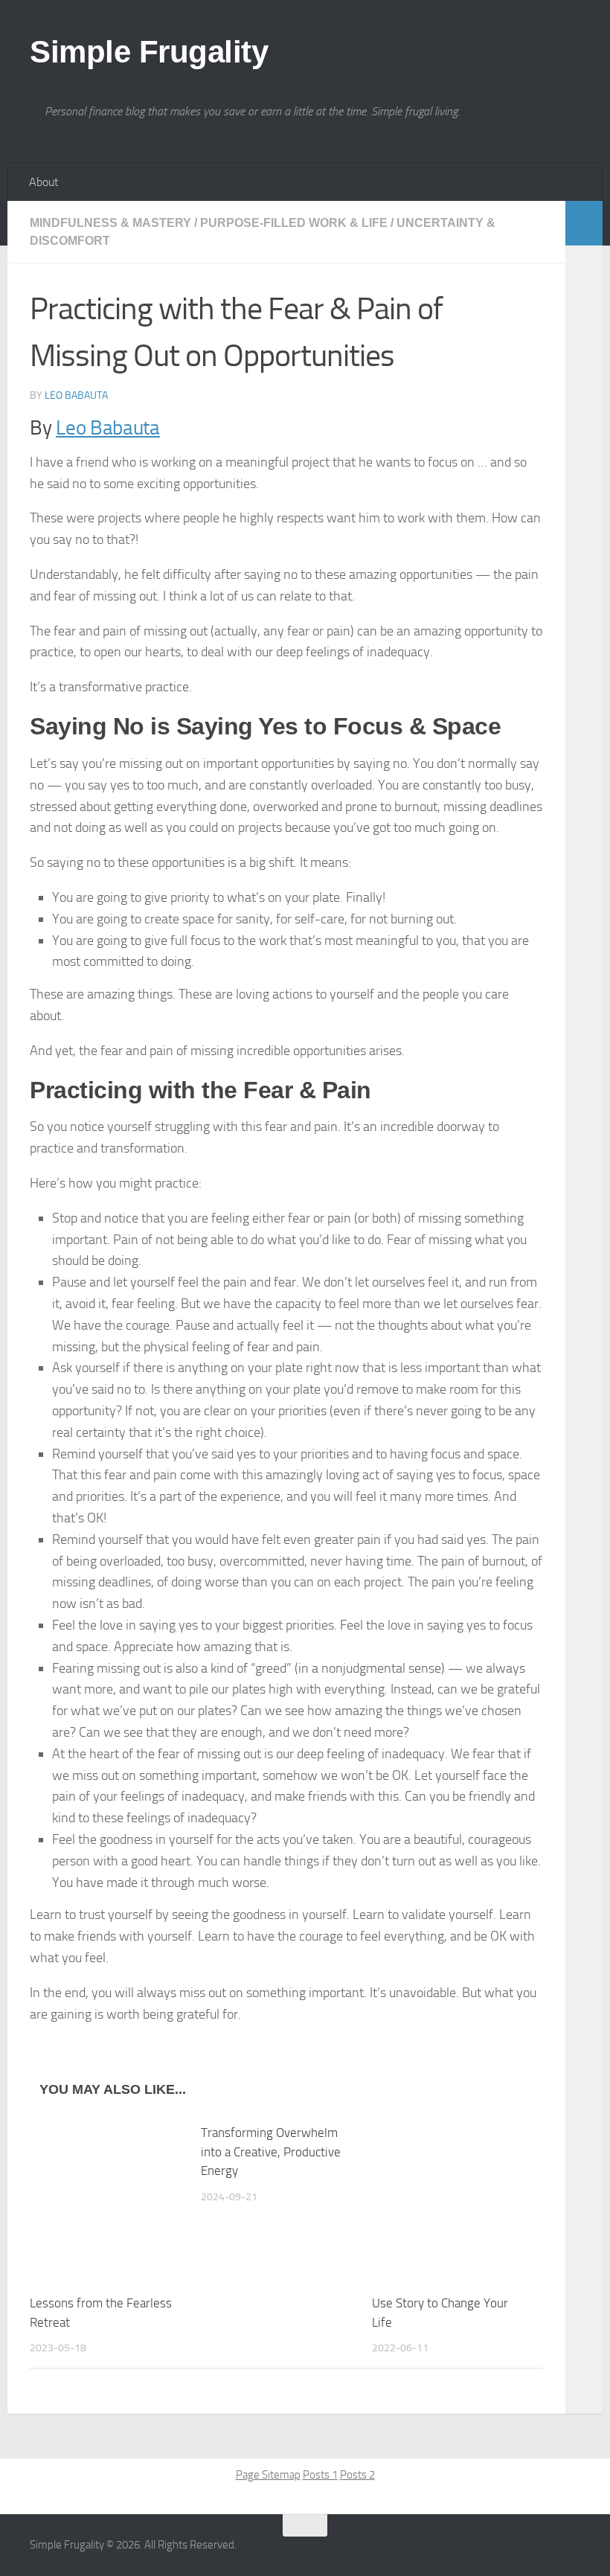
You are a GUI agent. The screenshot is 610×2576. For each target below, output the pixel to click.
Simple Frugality (149, 52)
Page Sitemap (268, 2475)
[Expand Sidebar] (584, 223)
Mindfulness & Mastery (110, 223)
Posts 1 (320, 2475)
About (44, 182)
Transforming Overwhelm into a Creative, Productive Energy (271, 2152)
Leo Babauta (76, 395)
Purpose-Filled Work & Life (294, 223)
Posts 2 (357, 2475)
